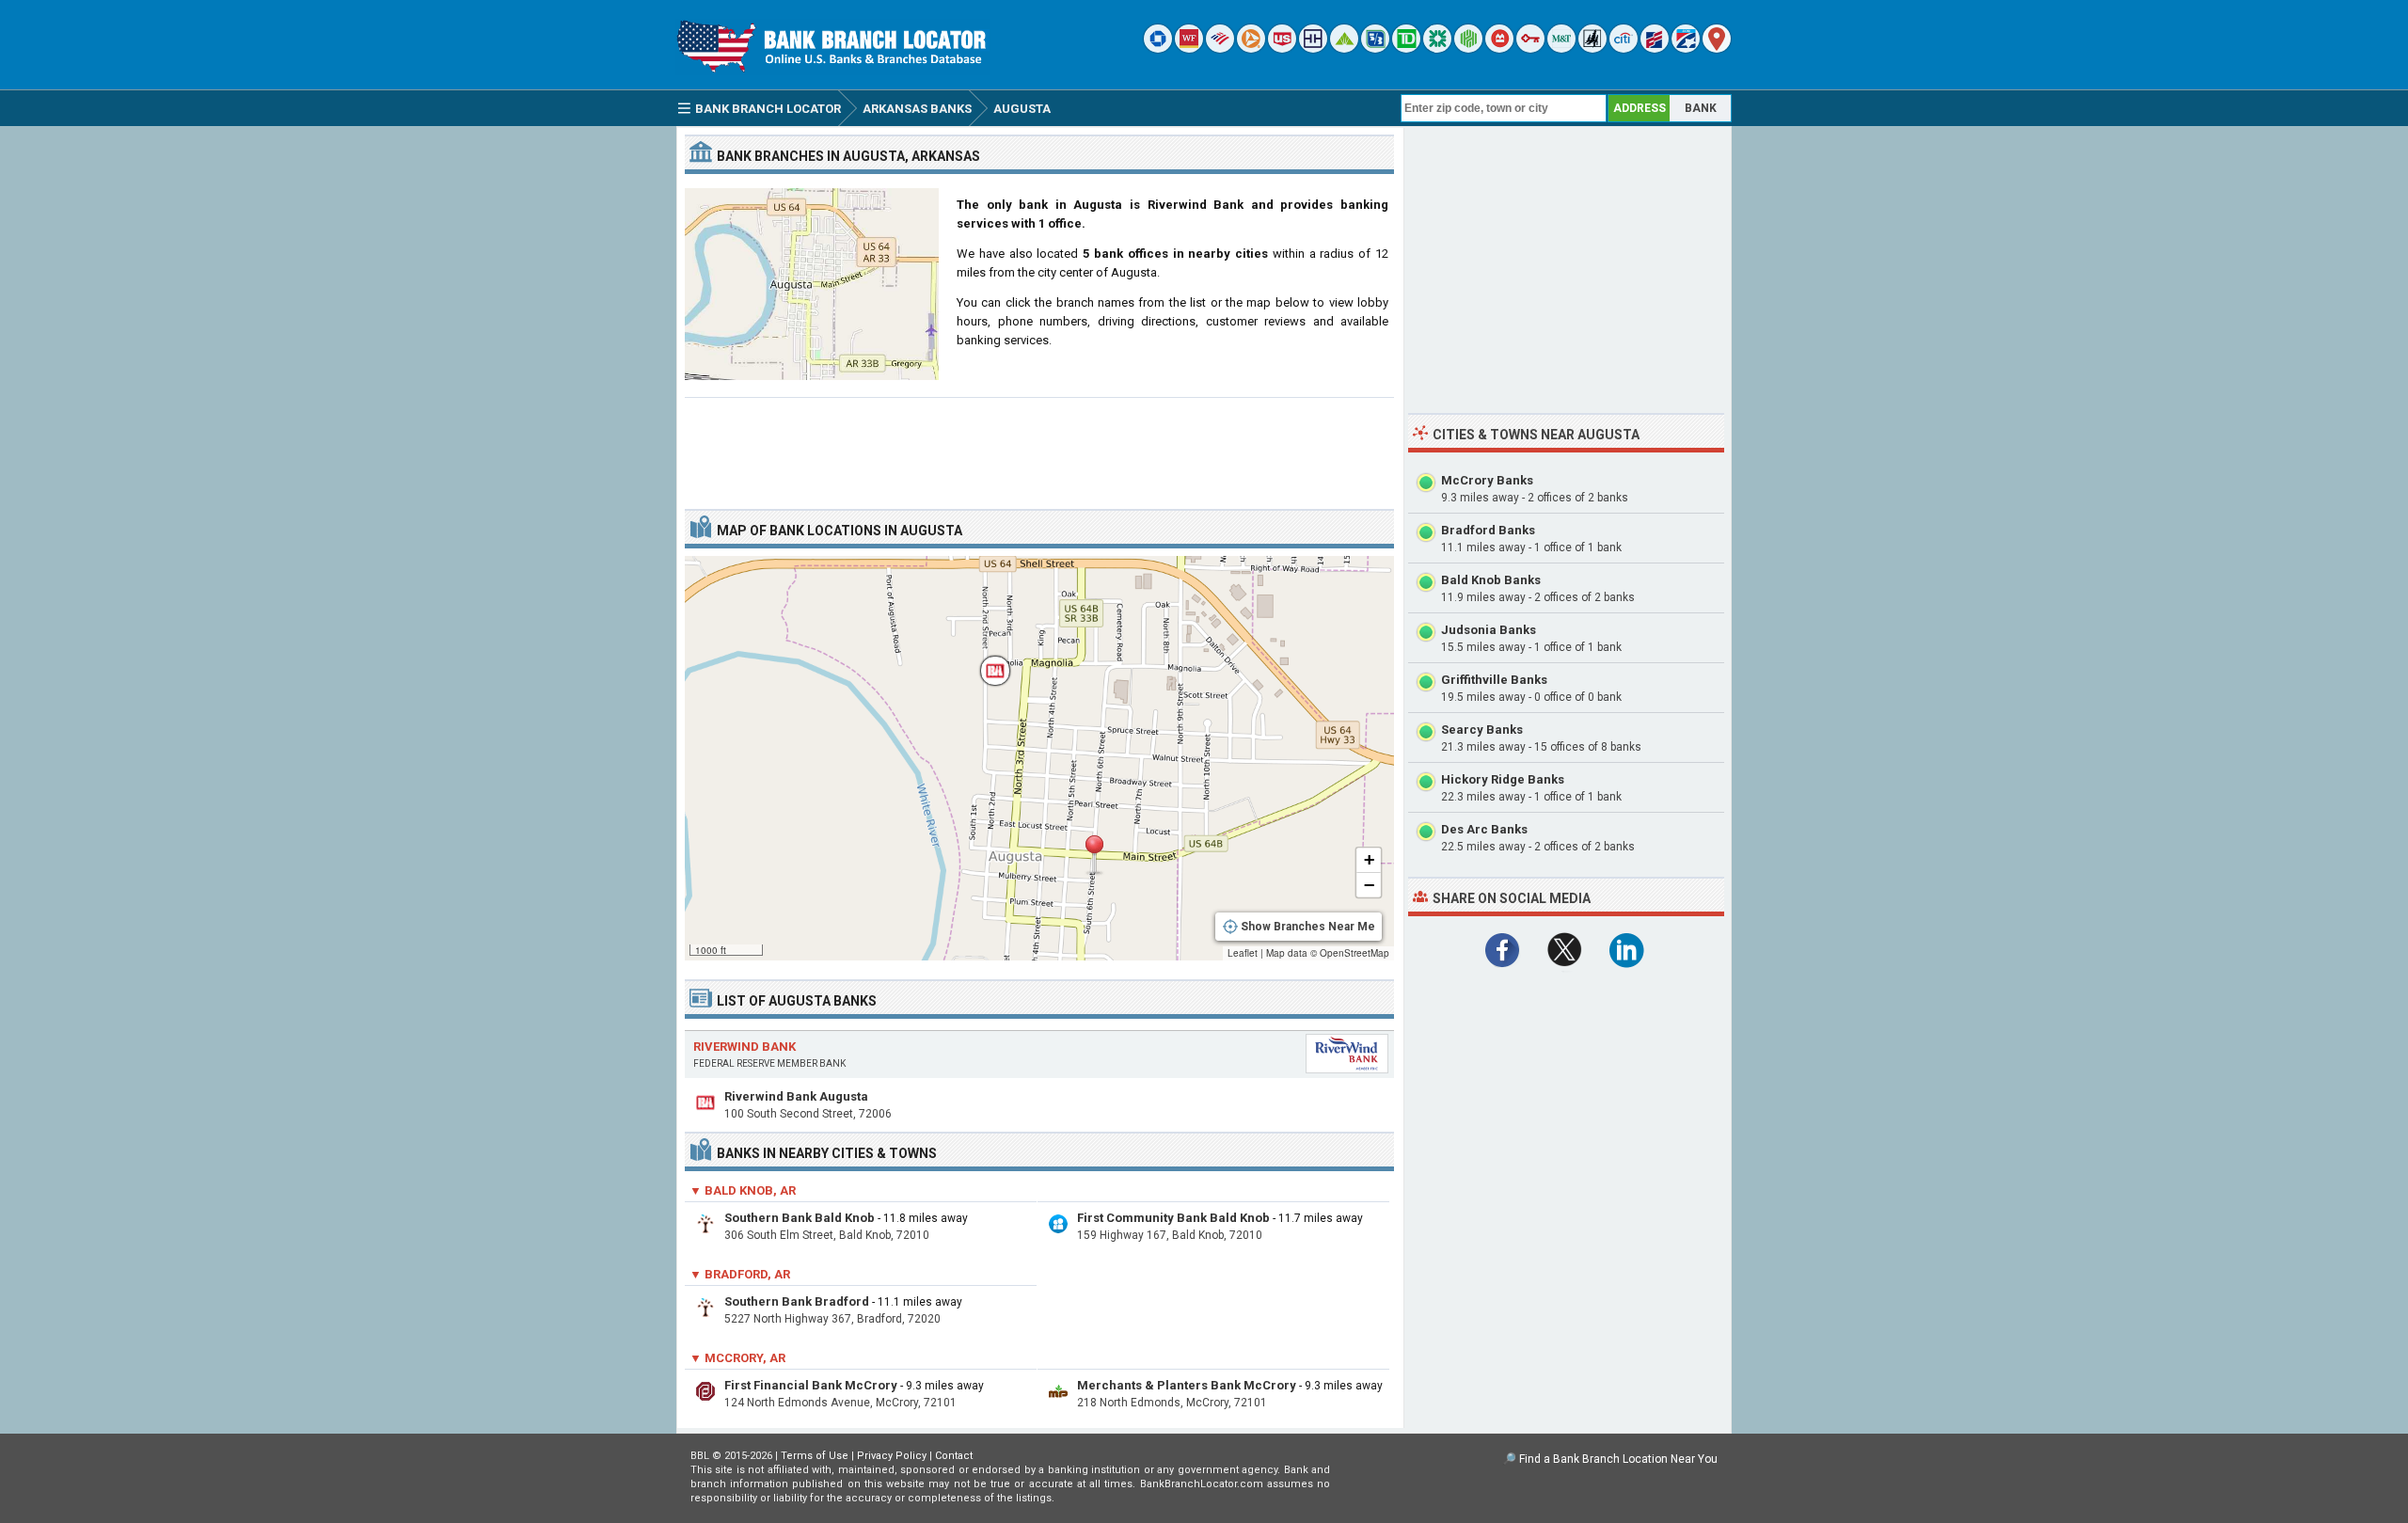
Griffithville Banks (1494, 680)
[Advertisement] (1039, 446)
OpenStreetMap (1354, 953)
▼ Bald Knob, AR (743, 1190)
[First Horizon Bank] (1686, 48)
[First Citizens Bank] (1655, 48)
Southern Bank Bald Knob (800, 1218)
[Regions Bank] (1344, 48)
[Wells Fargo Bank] (1189, 48)
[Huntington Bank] (1468, 48)
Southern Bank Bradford (797, 1301)
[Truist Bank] (1313, 48)
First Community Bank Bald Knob (1173, 1218)
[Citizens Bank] (1437, 48)
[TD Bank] (1406, 48)
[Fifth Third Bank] (1375, 48)
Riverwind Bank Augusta (796, 1096)
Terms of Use (815, 1456)
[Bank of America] (1220, 48)
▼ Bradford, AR (740, 1274)
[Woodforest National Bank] (1592, 48)
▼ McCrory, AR (737, 1358)
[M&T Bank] (1561, 48)
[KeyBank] (1530, 48)
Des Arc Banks (1484, 829)
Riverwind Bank (745, 1047)
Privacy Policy (892, 1456)
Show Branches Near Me (1308, 927)
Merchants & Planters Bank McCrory (1187, 1385)
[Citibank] (1624, 48)
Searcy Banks (1482, 730)
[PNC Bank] (1251, 48)
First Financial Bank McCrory (811, 1385)
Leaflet (1243, 953)
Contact (954, 1456)
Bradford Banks (1488, 530)
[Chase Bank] (1158, 48)
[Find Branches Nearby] (1717, 48)
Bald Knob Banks (1491, 580)
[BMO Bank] (1499, 48)
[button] (1094, 855)
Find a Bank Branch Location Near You (1618, 1459)
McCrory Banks (1487, 480)
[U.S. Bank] (1282, 48)
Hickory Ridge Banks (1503, 779)
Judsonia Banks (1489, 630)
